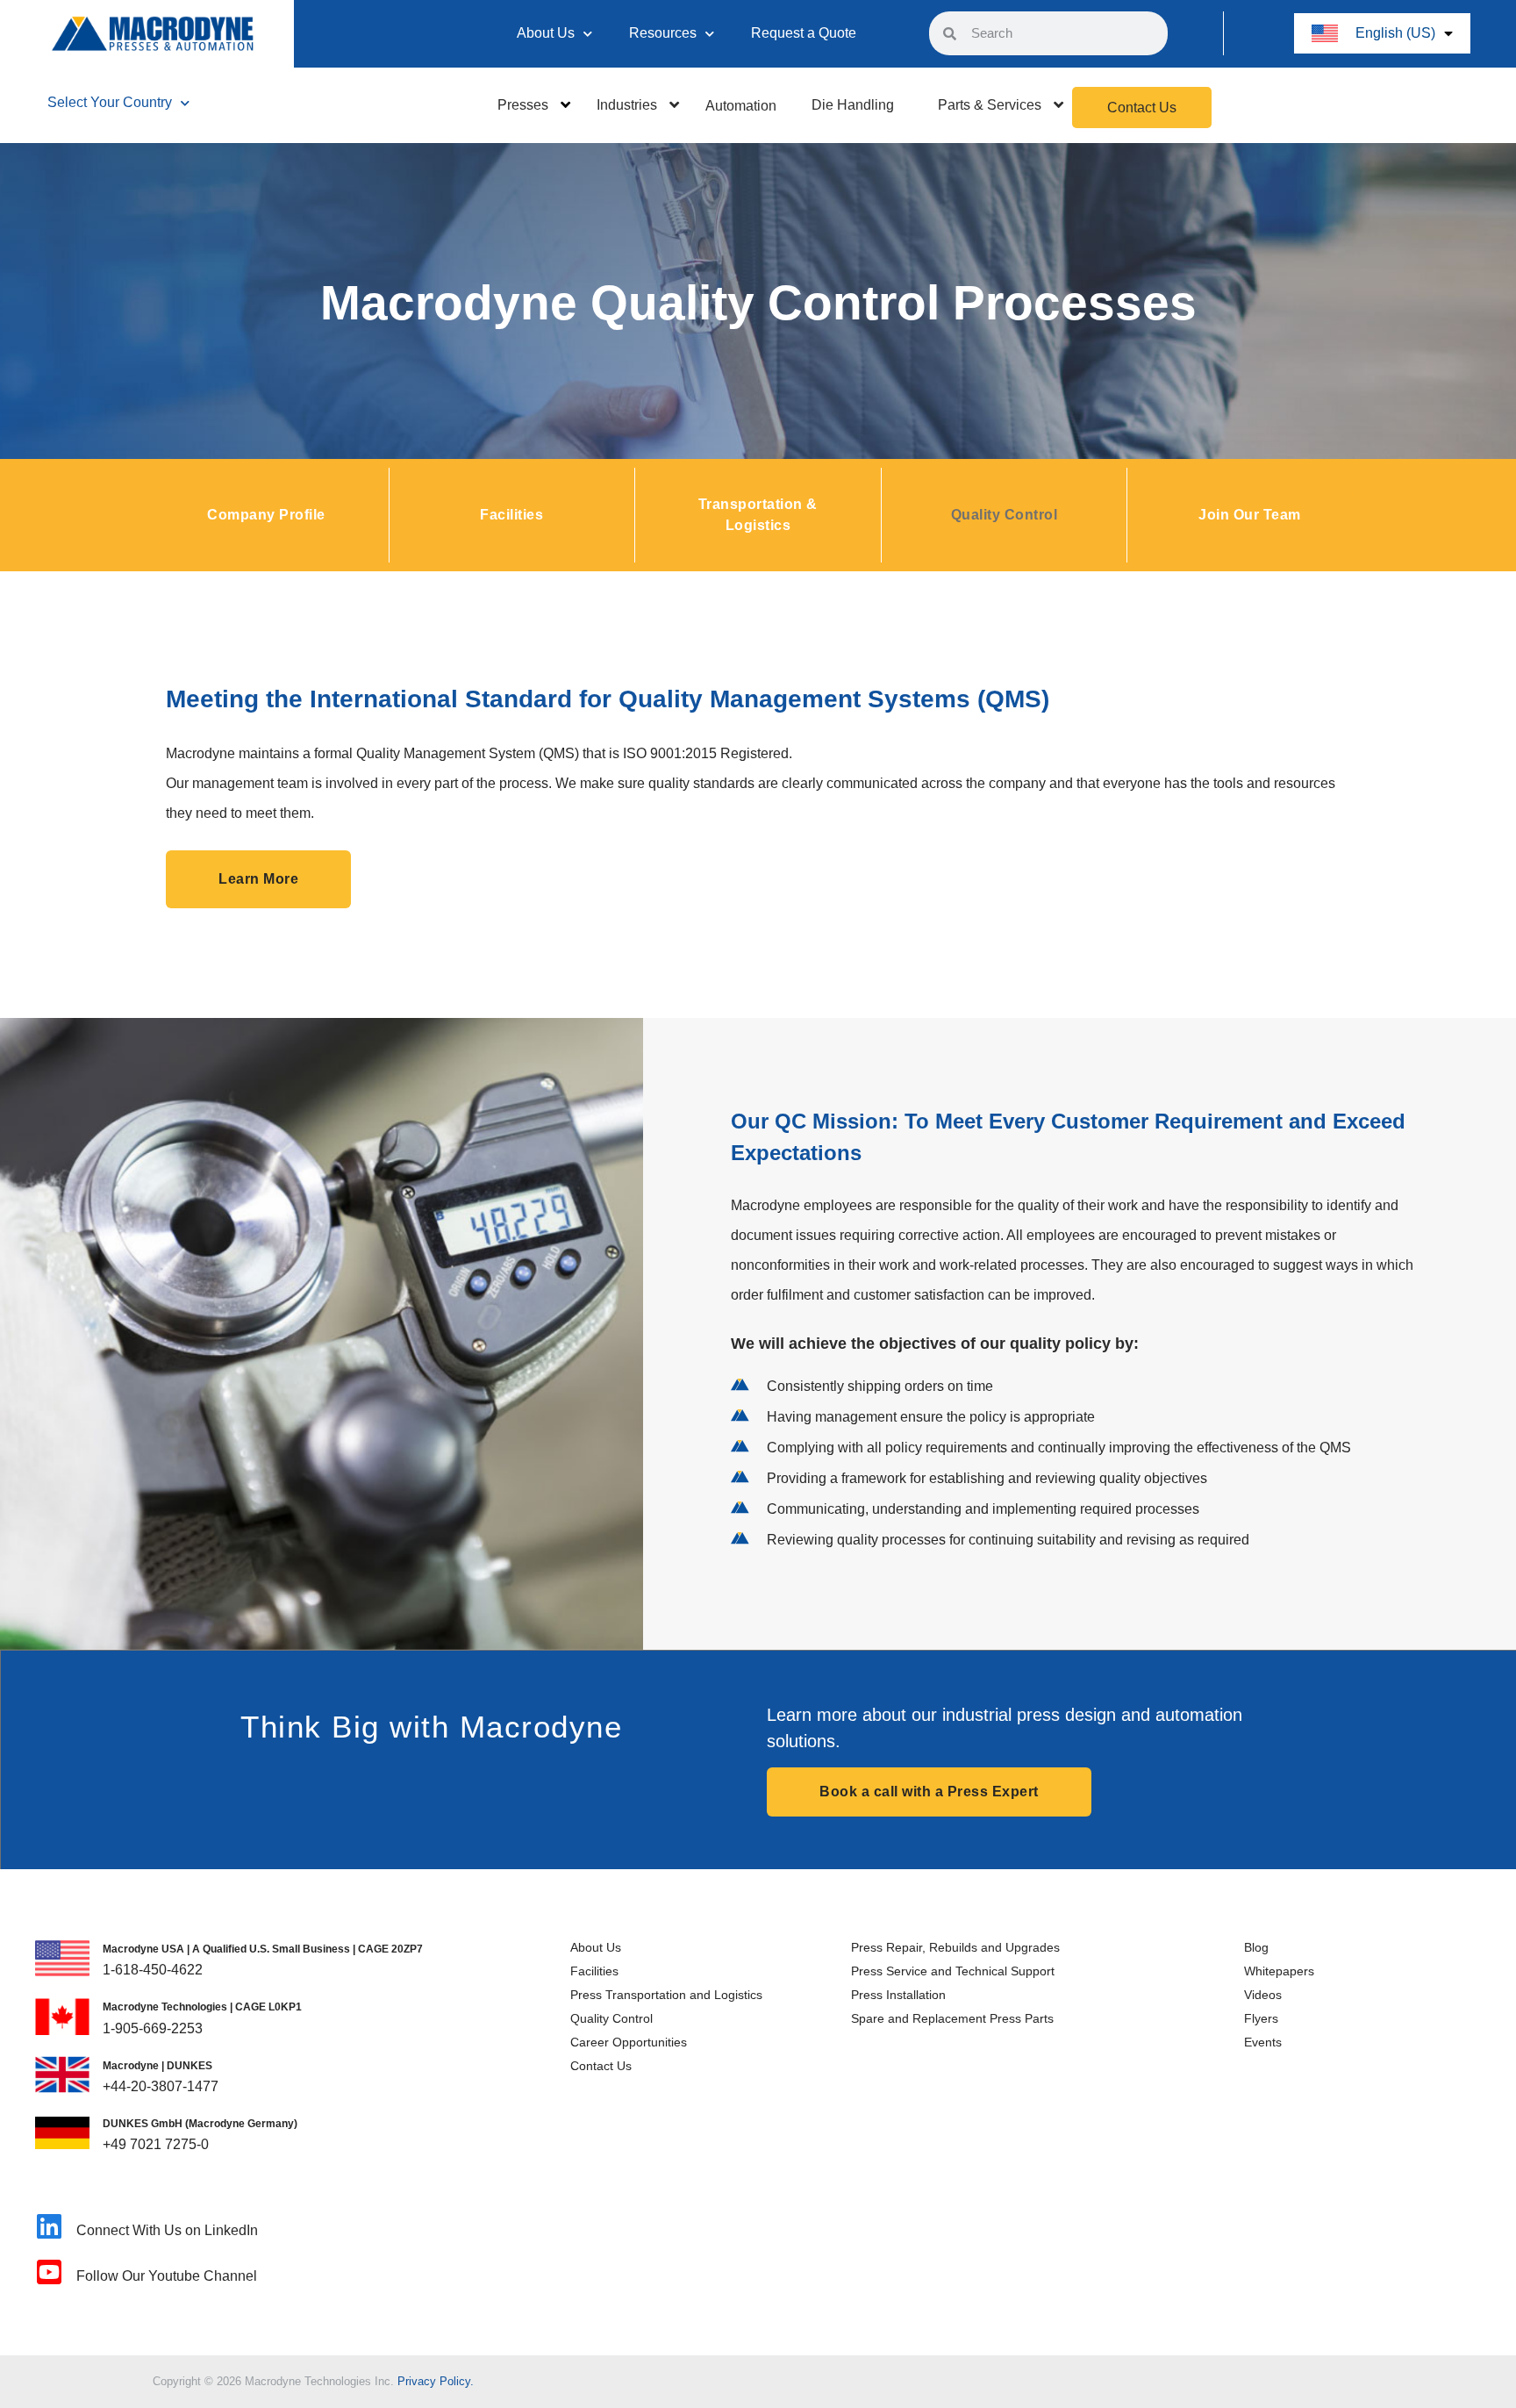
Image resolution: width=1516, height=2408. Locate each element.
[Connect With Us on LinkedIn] (49, 2226)
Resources (663, 33)
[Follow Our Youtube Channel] (49, 2272)
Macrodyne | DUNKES (157, 2066)
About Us (546, 33)
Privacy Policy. (436, 2381)
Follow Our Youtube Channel (167, 2276)
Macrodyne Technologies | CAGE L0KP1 (202, 2007)
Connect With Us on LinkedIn (167, 2230)
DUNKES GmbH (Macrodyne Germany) (200, 2124)
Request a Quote (804, 33)
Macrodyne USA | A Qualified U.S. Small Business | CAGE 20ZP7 (263, 1949)
